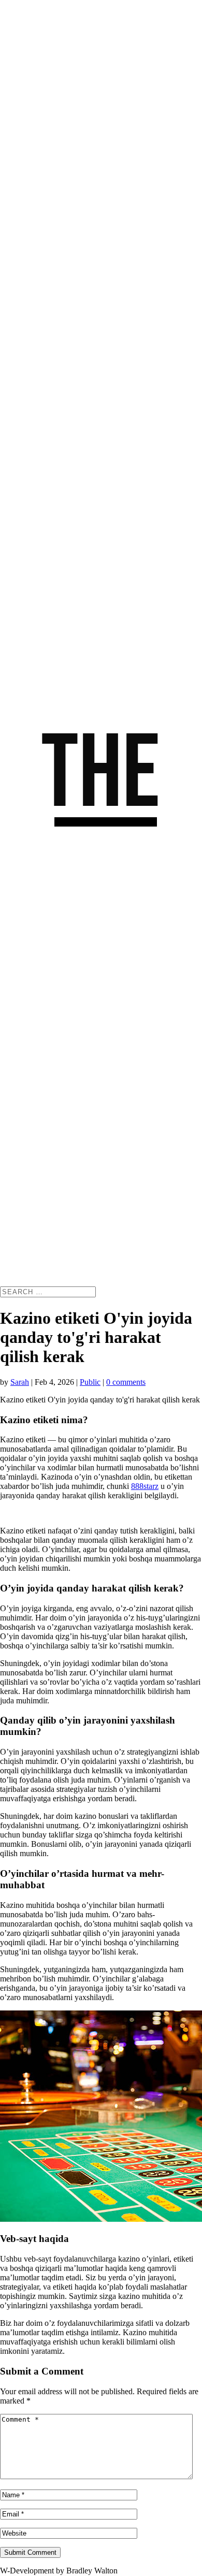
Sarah (20, 1382)
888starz (145, 1486)
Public (90, 1382)
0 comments (126, 1382)
